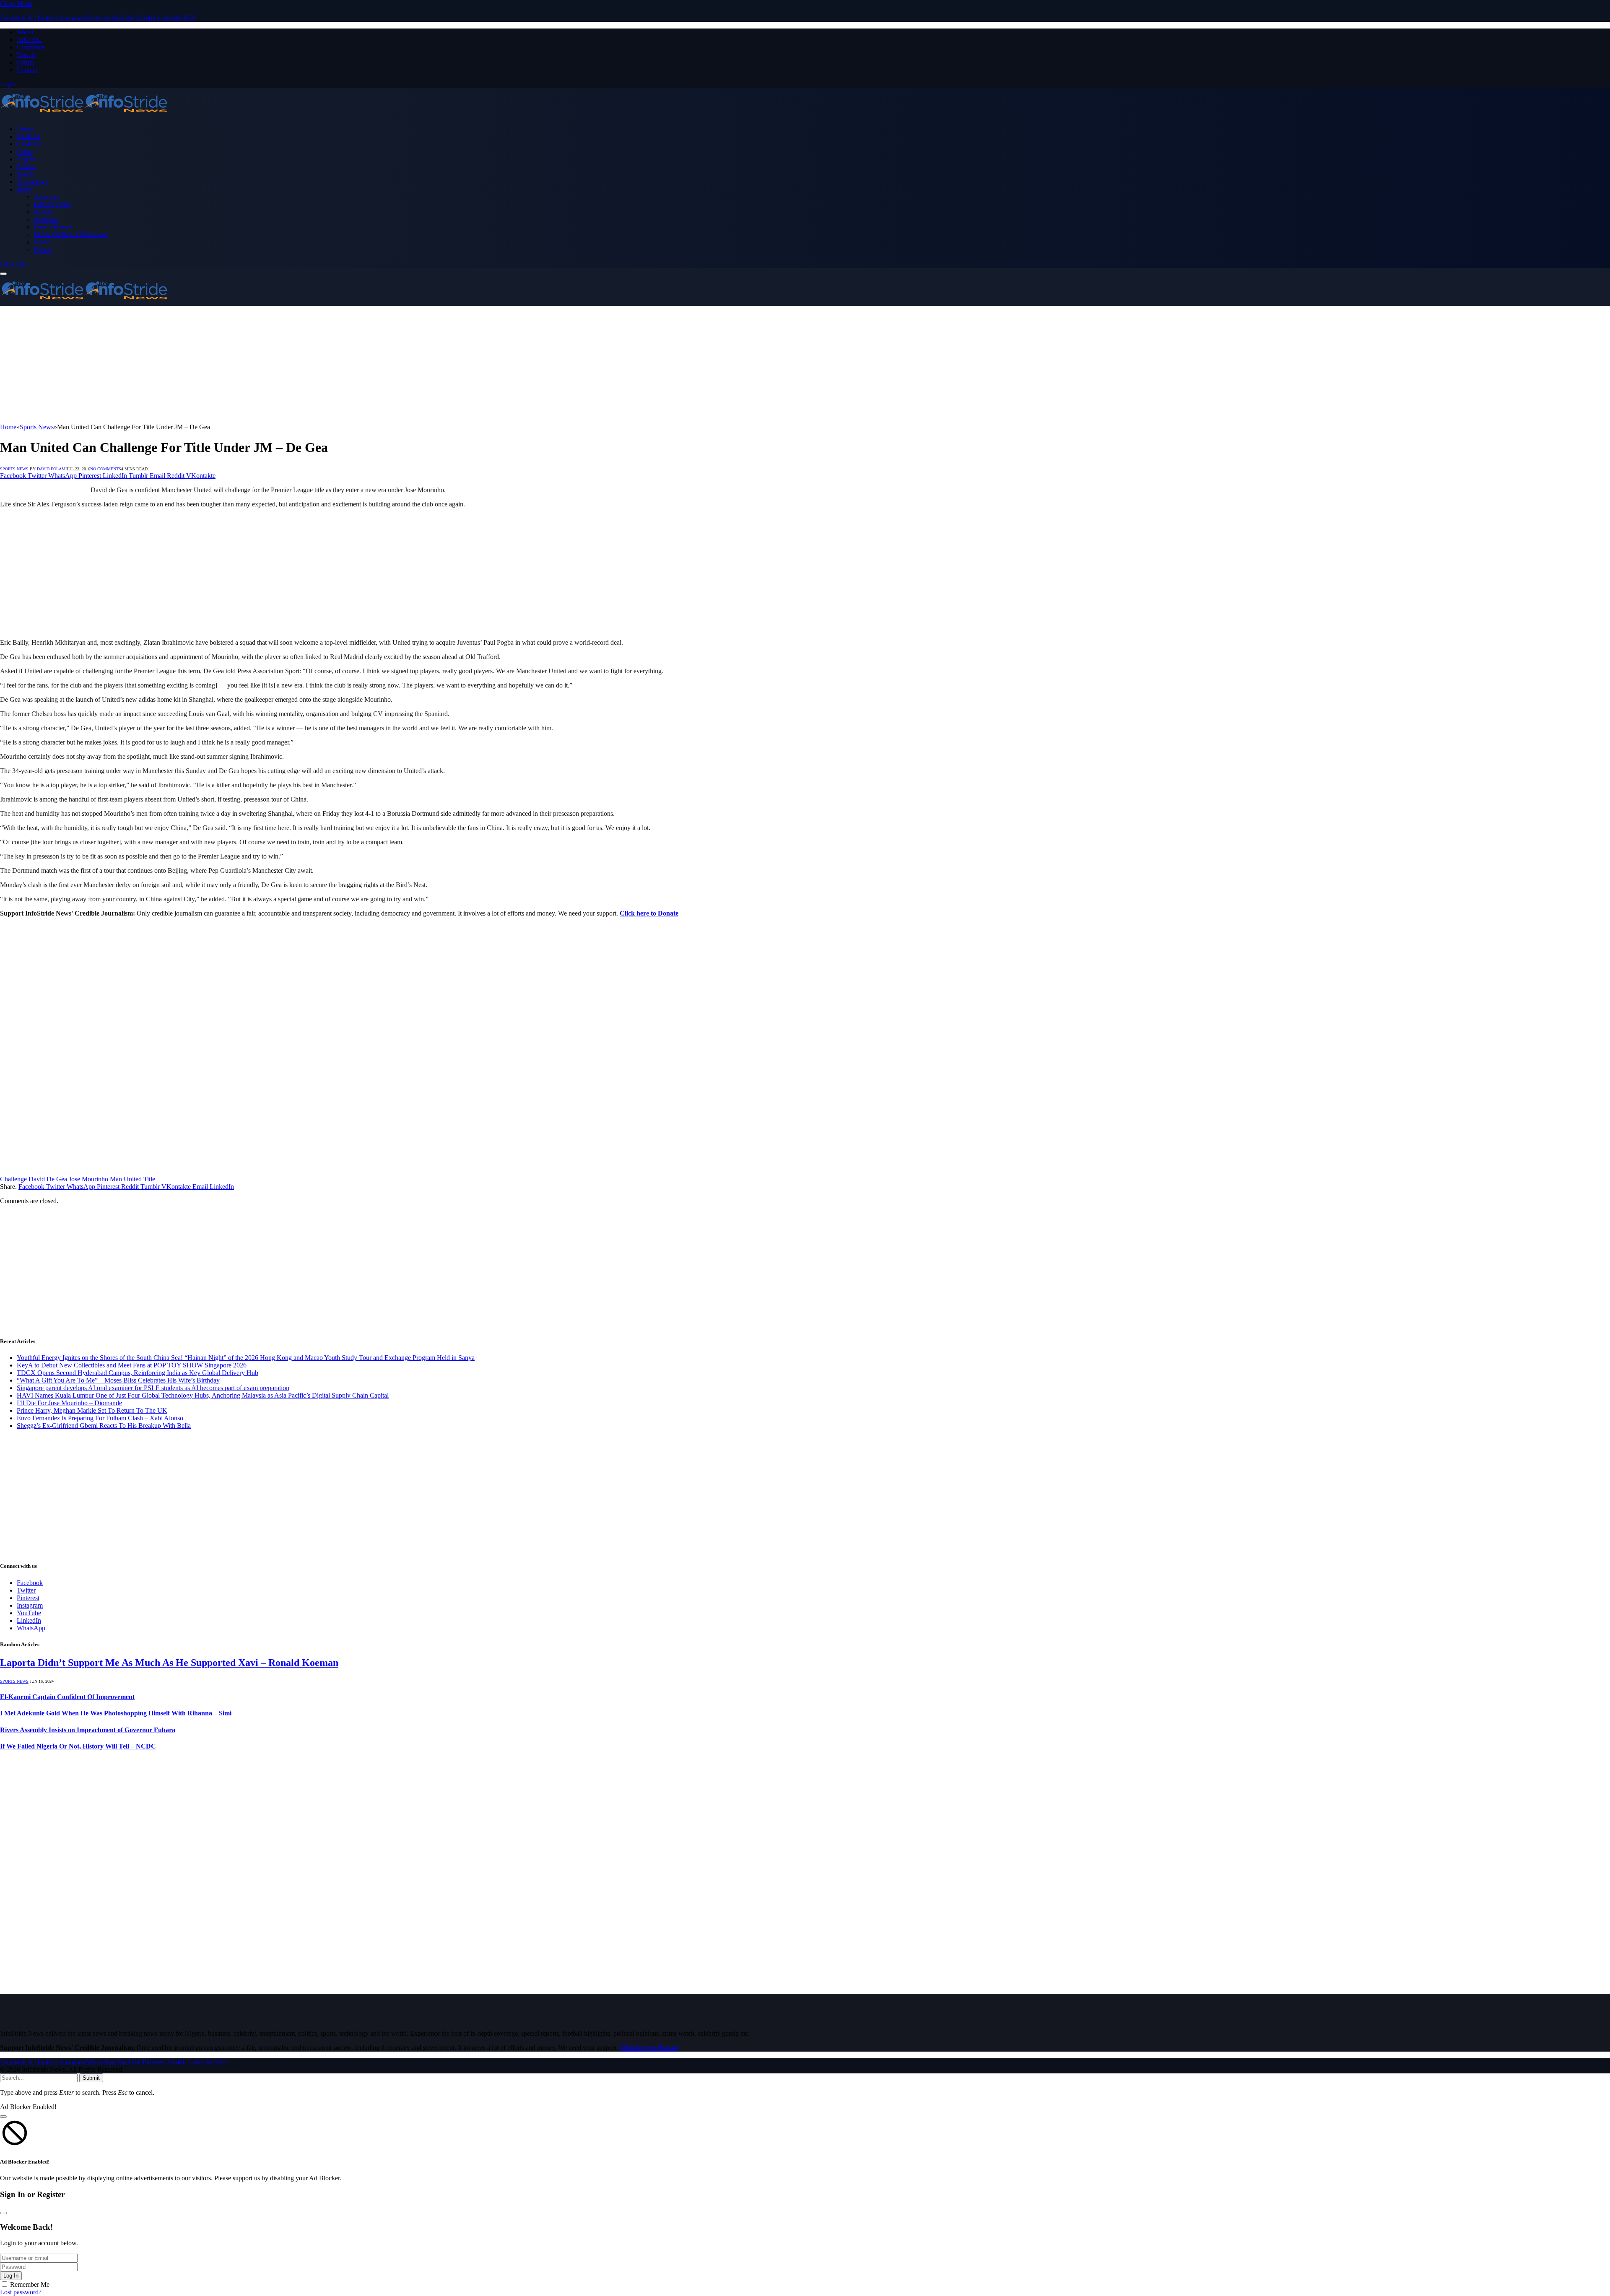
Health (42, 212)
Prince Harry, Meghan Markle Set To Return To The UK (92, 1410)
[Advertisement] (252, 365)
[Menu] (3, 274)
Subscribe (13, 264)
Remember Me (30, 2284)
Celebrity (29, 144)
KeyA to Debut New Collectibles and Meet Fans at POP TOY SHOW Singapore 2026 (132, 1365)
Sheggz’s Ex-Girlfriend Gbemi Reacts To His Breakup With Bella (104, 1426)
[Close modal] (3, 2117)
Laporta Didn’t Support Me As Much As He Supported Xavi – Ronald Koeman (169, 1663)
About (25, 32)
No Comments (106, 469)
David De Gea (48, 1179)
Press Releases (53, 227)
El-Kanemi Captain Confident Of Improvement (67, 1697)
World (42, 242)
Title (149, 1179)
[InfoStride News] (84, 115)
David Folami (52, 469)
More (24, 189)
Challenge (13, 1179)
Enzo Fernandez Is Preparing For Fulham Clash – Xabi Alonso (100, 1418)
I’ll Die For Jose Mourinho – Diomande (69, 1403)
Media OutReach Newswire (71, 235)
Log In (11, 2276)
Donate (26, 55)
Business (29, 136)
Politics (26, 167)
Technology (32, 182)
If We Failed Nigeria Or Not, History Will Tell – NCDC (78, 1746)
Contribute (31, 47)
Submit (91, 2078)
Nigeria (27, 159)
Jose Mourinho (88, 1179)
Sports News (14, 469)
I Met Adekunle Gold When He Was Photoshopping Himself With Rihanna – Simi (116, 1713)
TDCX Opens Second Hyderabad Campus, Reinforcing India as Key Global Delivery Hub (138, 1373)
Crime (25, 152)
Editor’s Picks (52, 204)
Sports (25, 174)
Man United (126, 1179)
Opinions (46, 219)
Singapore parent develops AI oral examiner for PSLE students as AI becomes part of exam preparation (153, 1388)
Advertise (30, 40)
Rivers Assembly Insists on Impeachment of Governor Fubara (88, 1730)
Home (25, 129)
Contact (27, 70)
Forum (26, 62)
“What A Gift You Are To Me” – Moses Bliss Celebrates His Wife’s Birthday (118, 1380)
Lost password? (21, 2292)
